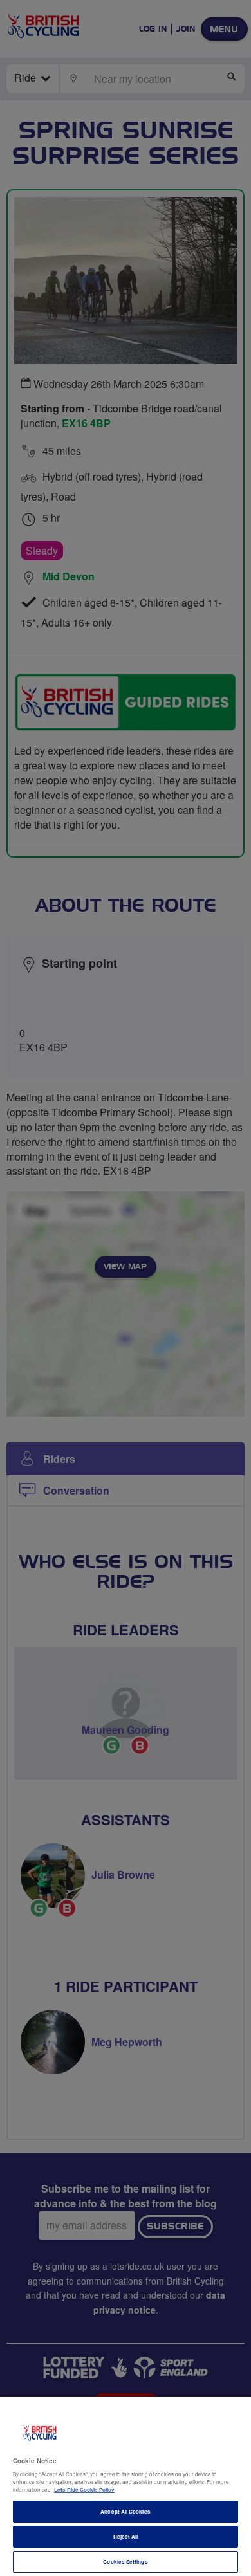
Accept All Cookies (125, 2511)
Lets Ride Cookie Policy (84, 2489)
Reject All (126, 2536)
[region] (126, 2486)
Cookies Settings (125, 2562)
